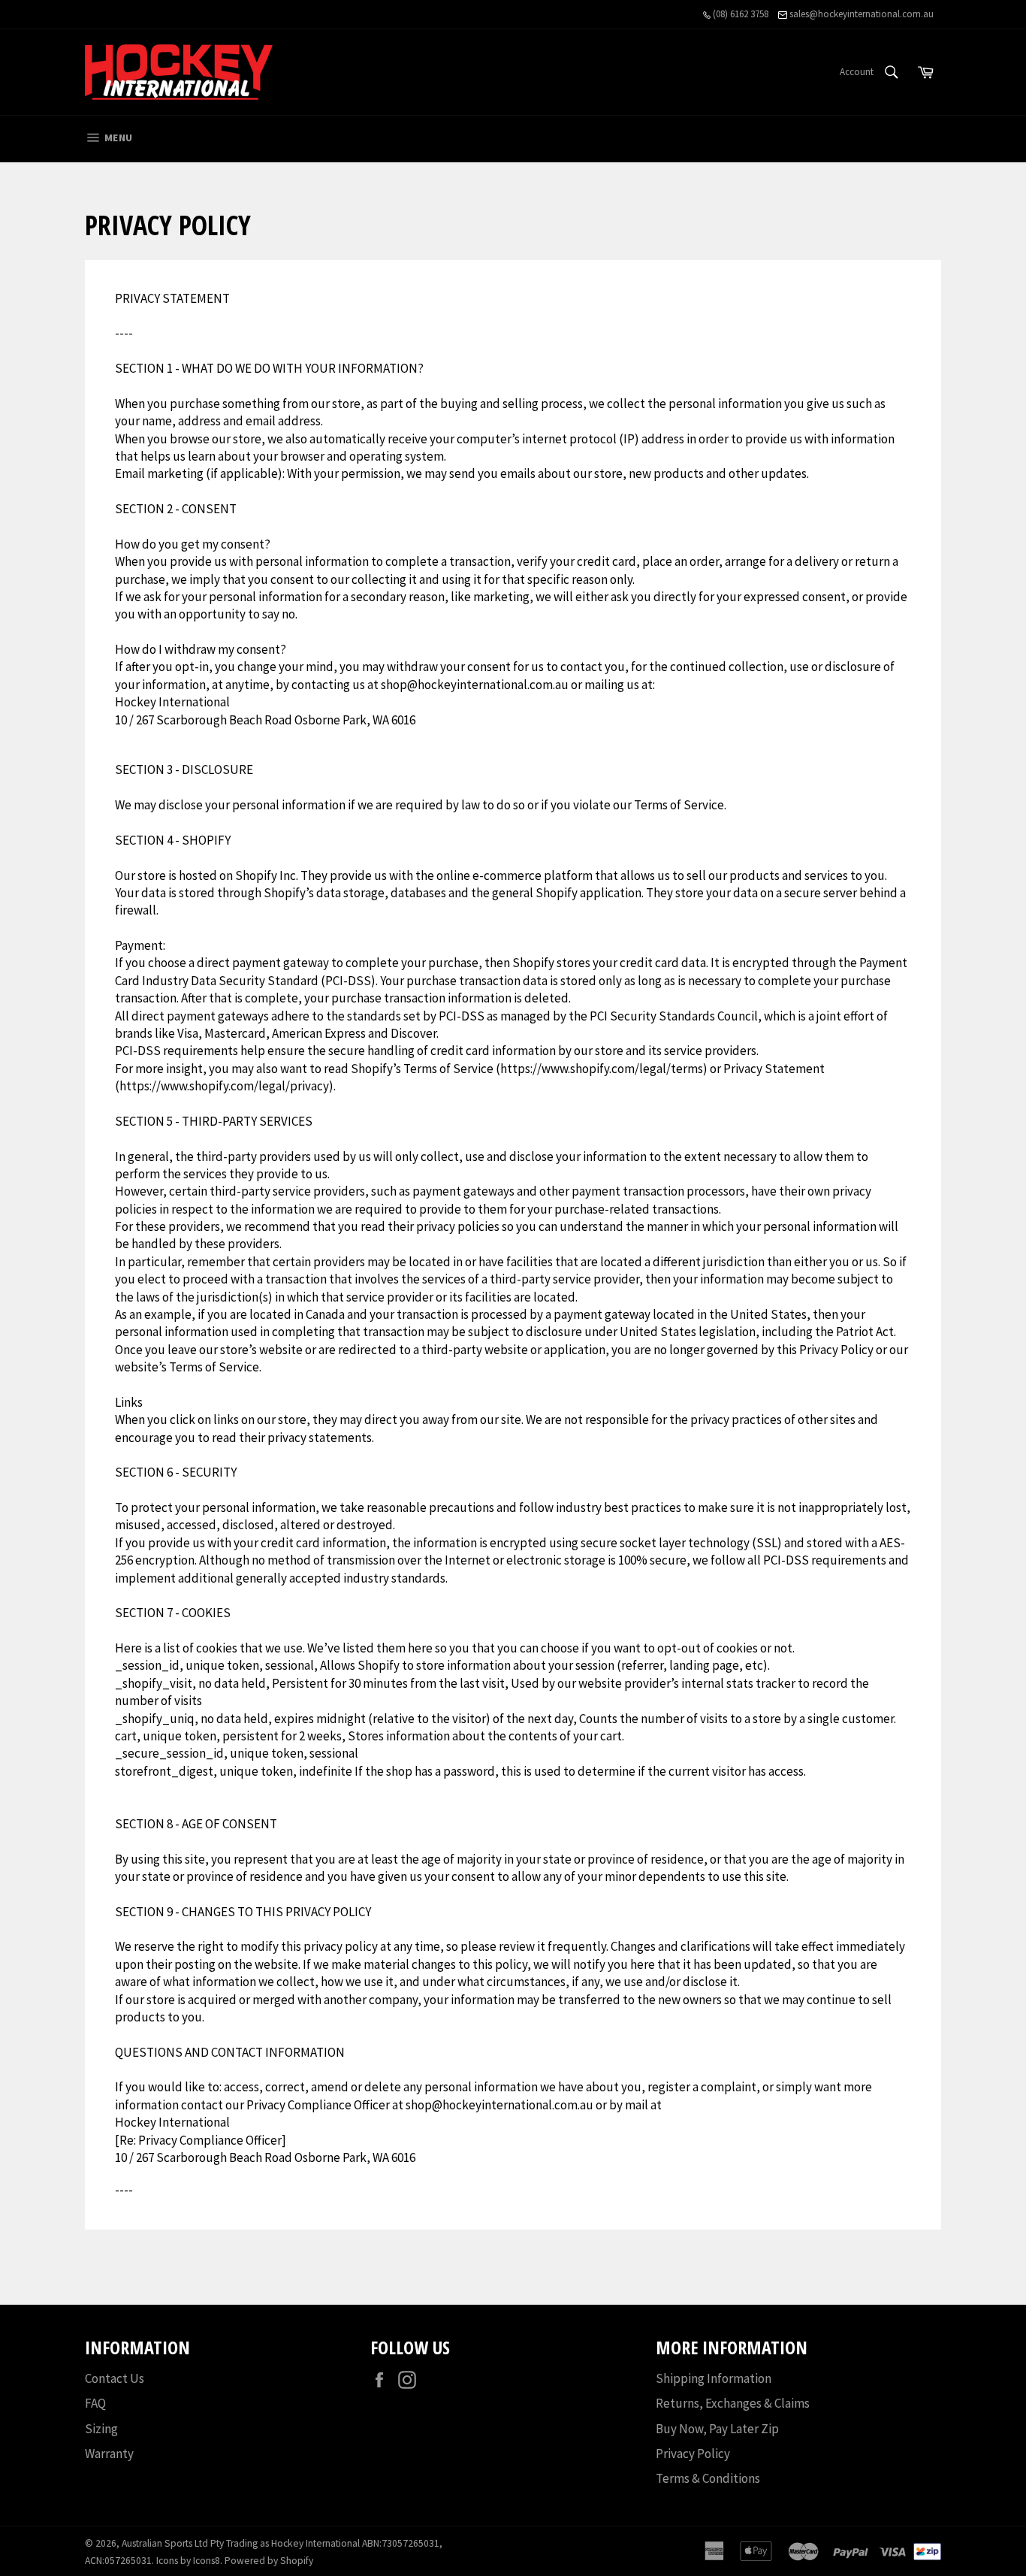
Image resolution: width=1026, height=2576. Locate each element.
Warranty (109, 2454)
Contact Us (115, 2378)
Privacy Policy (693, 2454)
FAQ (95, 2403)
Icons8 (207, 2561)
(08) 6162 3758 (739, 14)
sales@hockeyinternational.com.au (860, 14)
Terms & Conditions (708, 2478)
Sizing (101, 2429)
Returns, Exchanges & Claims (733, 2403)
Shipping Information (714, 2378)
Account (857, 72)
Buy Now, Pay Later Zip (717, 2429)
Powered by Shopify (269, 2561)
